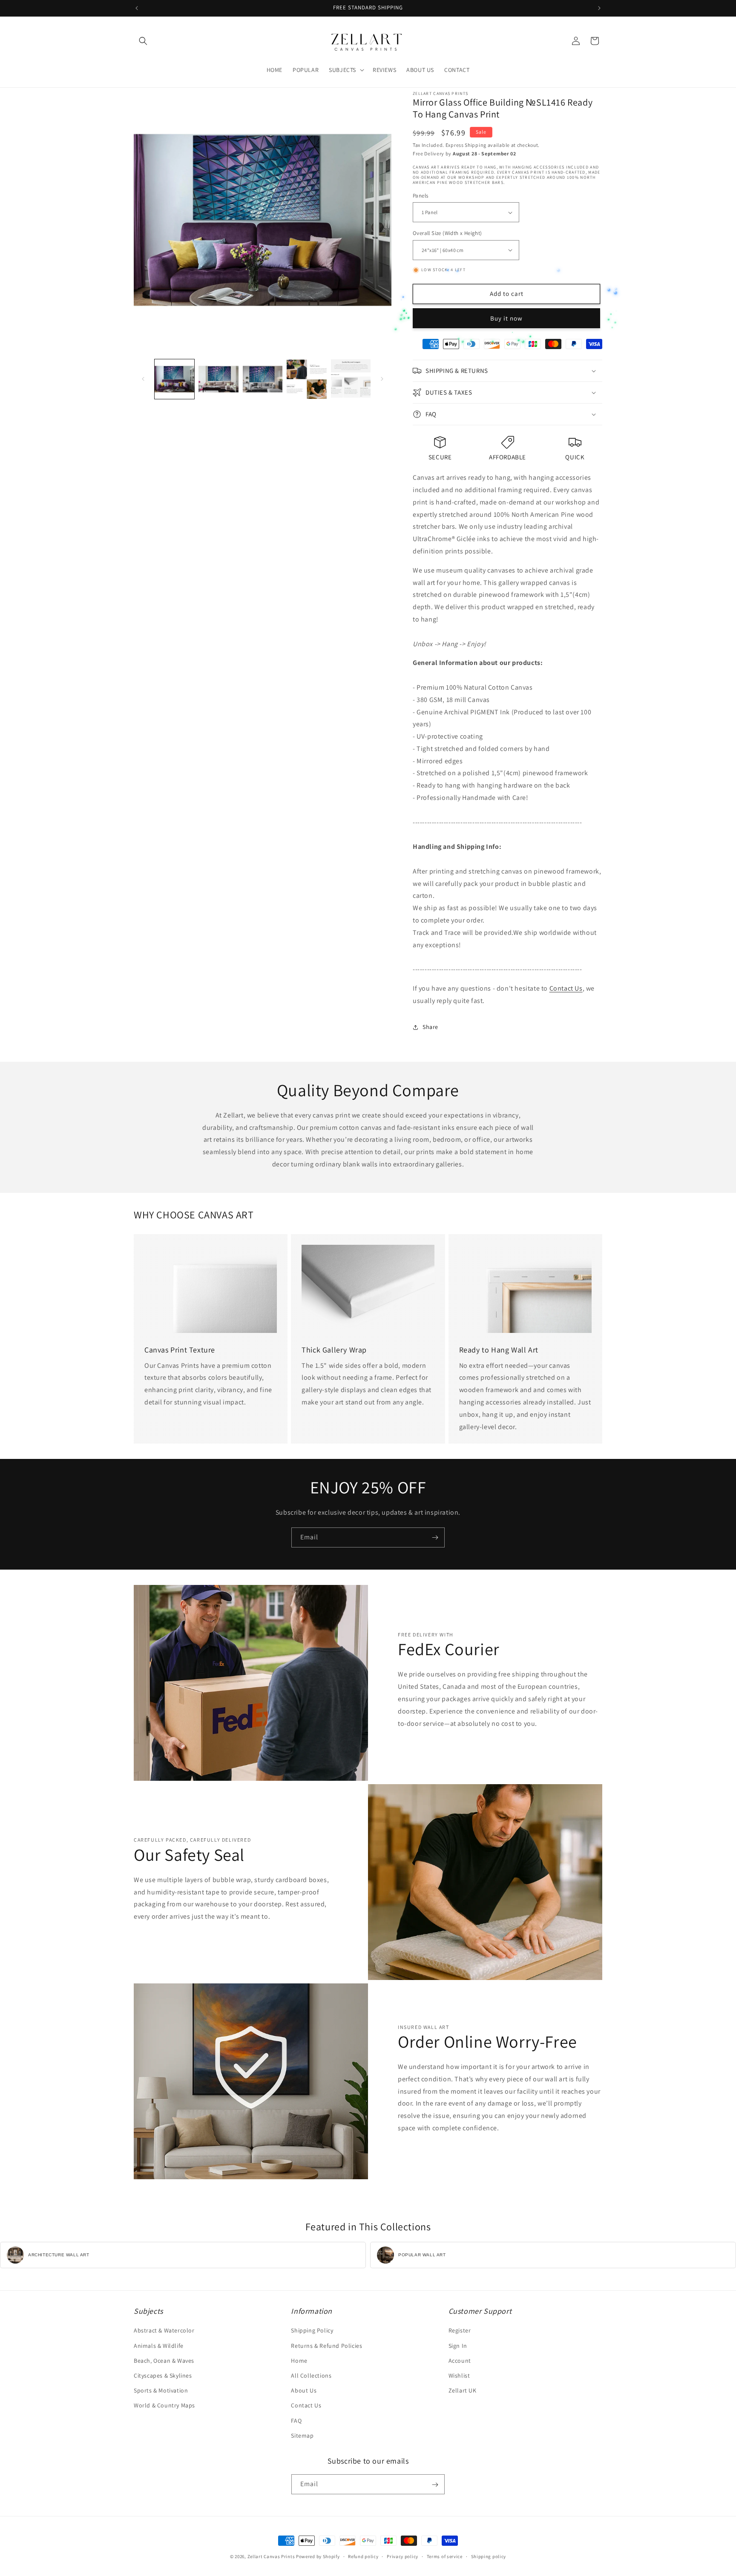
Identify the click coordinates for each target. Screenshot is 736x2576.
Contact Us (566, 988)
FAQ (296, 2421)
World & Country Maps (164, 2406)
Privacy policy (402, 2556)
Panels (420, 196)
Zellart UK (463, 2390)
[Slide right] (382, 379)
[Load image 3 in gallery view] (263, 379)
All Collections (311, 2375)
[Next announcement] (599, 8)
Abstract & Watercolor (164, 2331)
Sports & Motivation (161, 2390)
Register (460, 2331)
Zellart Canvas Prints (271, 2556)
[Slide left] (143, 379)
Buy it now (506, 318)
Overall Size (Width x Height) (447, 233)
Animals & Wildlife (159, 2346)
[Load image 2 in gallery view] (218, 379)
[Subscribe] (435, 1537)
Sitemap (302, 2436)
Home (299, 2361)
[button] (143, 41)
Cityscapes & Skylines (163, 2375)
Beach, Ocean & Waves (164, 2361)
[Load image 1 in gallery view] (174, 379)
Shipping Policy (312, 2331)
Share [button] (430, 1027)
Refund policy (363, 2556)
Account (460, 2361)
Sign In (458, 2346)
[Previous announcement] (137, 8)
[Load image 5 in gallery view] (351, 379)
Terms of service (445, 2556)
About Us (304, 2390)
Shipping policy (489, 2556)
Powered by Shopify (318, 2556)
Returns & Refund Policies (326, 2346)
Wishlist (459, 2375)
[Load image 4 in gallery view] (306, 379)
